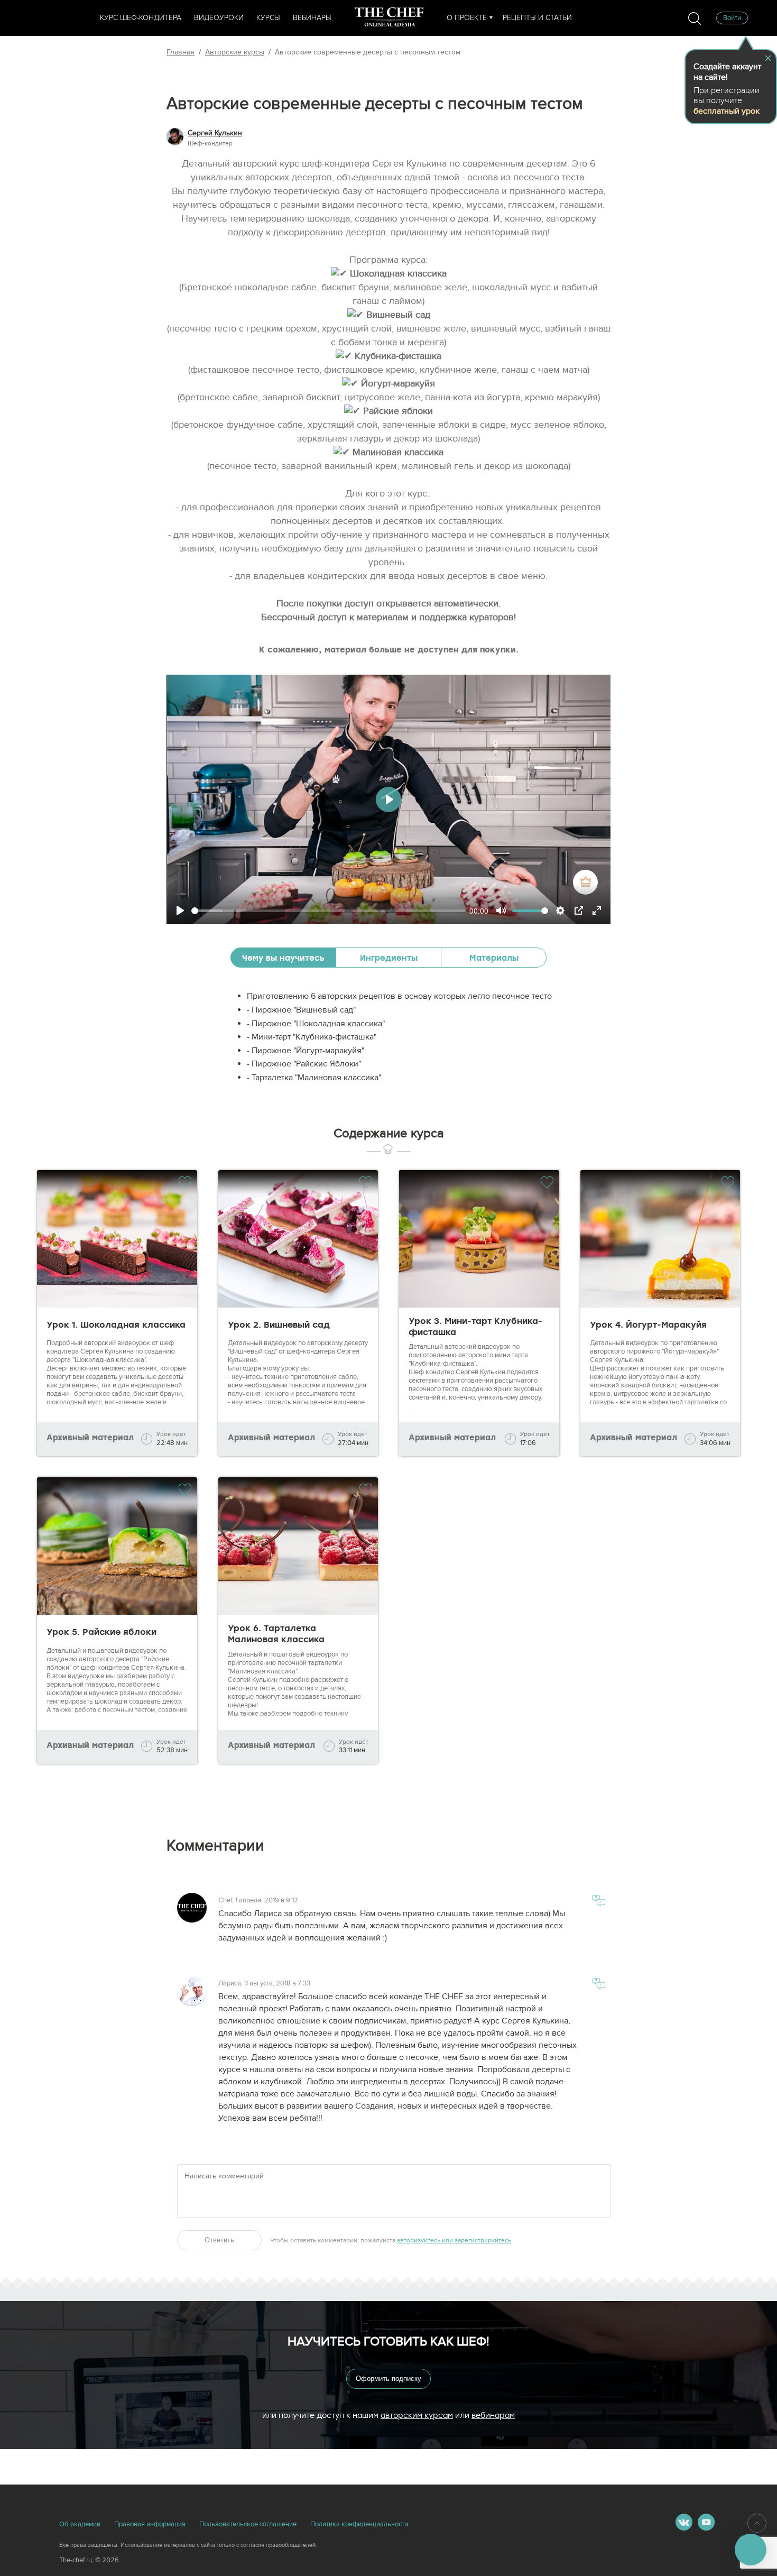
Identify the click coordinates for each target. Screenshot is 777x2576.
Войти (732, 18)
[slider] (329, 911)
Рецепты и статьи (537, 18)
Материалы (494, 958)
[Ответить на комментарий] (599, 1903)
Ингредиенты (389, 958)
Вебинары (312, 18)
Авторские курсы (235, 52)
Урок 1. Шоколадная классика (116, 1325)
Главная (181, 52)
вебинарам (493, 2415)
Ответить (219, 2240)
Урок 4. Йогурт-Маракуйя (648, 1325)
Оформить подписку (388, 2379)
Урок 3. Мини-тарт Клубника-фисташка (475, 1327)
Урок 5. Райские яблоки (101, 1632)
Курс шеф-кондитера (141, 18)
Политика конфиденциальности (359, 2524)
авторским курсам (417, 2415)
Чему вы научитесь (283, 958)
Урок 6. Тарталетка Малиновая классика (276, 1634)
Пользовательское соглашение (248, 2524)
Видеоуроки (219, 18)
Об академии (80, 2524)
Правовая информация (150, 2524)
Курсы (268, 18)
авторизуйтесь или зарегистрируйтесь (454, 2240)
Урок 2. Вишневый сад (279, 1325)
